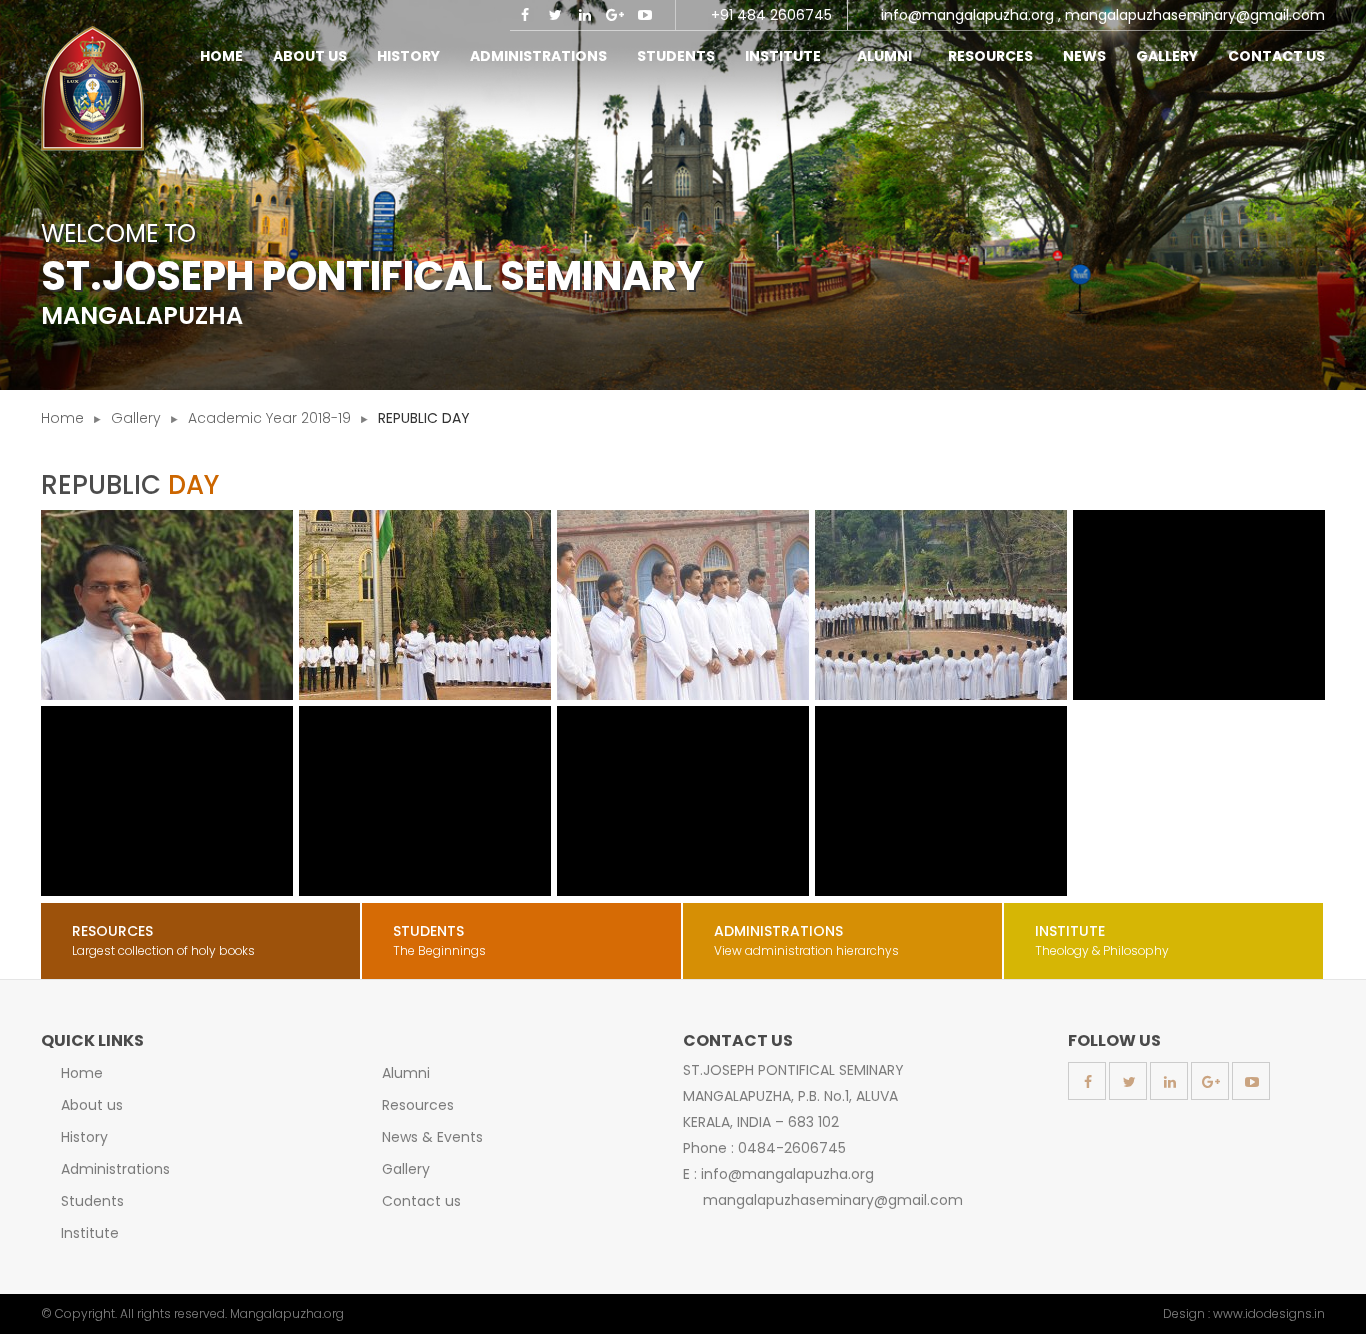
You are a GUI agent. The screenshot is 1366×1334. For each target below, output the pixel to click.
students (676, 56)
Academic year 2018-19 (269, 418)
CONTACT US (1276, 56)
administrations (538, 56)
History (408, 56)
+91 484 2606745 (771, 15)
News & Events (432, 1137)
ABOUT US (310, 56)
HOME (221, 56)
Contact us (421, 1201)
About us (92, 1105)
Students (92, 1201)
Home (62, 418)
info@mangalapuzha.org (967, 15)
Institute (786, 56)
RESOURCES (990, 56)
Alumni (887, 56)
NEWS (1084, 56)
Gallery (1167, 56)
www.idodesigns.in (1269, 1313)
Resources (418, 1105)
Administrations (115, 1169)
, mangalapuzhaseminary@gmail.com (1191, 15)
